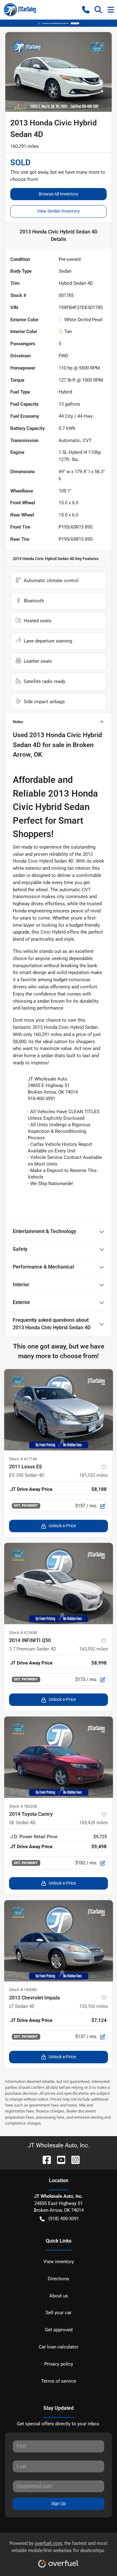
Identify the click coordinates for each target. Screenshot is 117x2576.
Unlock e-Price (62, 1526)
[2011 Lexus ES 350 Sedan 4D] (58, 1410)
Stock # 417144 (23, 1459)
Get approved (59, 2330)
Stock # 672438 (23, 1633)
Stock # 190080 (23, 1990)
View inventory (59, 2262)
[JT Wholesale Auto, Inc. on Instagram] (73, 2159)
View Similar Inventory (58, 211)
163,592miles (94, 1649)
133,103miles (94, 2006)
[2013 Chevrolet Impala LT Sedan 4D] (58, 1941)
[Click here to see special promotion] (58, 23)
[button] (86, 10)
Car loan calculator (58, 2347)
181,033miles (94, 1475)
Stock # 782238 (23, 1806)
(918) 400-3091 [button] (64, 2219)
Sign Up (58, 2503)
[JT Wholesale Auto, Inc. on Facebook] (44, 2159)
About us (59, 2296)
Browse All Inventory (58, 194)
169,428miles (94, 1823)
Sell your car (58, 2313)
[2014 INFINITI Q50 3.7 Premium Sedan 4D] (58, 1584)
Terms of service (59, 2381)
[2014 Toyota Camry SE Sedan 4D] (58, 1757)
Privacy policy (59, 2364)
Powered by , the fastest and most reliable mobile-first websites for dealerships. (58, 2547)
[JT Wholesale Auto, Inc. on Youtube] (59, 2159)
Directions (58, 2279)
